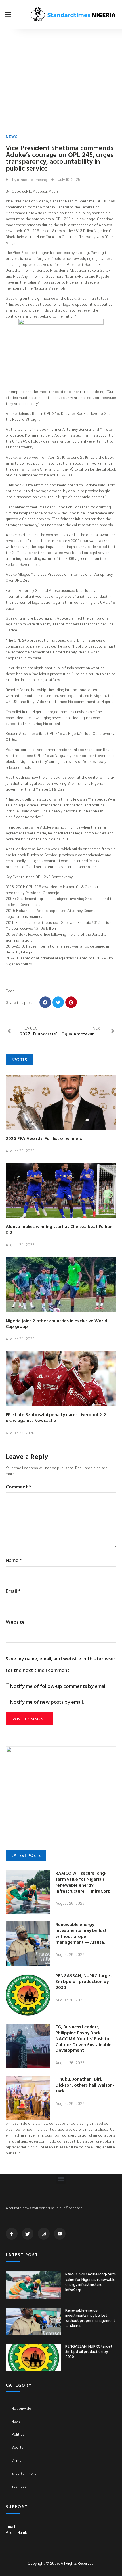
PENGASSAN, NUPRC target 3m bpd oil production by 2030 (84, 1981)
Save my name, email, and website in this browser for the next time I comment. (60, 1664)
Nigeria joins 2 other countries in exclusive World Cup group (56, 1323)
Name (14, 1560)
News (12, 136)
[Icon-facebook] (12, 2234)
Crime (16, 2460)
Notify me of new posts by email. (47, 1702)
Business (19, 2486)
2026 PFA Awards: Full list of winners (44, 1138)
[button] (8, 14)
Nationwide (21, 2408)
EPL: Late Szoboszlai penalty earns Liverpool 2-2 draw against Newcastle (56, 1417)
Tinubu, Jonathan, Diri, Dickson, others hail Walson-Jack (85, 2085)
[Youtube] (60, 2234)
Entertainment (24, 2473)
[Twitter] (28, 2234)
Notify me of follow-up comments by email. (59, 1686)
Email (13, 1591)
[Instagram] (44, 2234)
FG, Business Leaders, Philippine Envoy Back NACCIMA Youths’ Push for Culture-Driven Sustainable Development (84, 2038)
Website (15, 1622)
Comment (18, 1487)
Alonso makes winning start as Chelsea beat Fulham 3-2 (60, 1229)
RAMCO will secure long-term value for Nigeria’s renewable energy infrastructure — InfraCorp (83, 1882)
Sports (17, 2447)
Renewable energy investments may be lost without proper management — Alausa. (81, 1933)
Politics (18, 2434)
